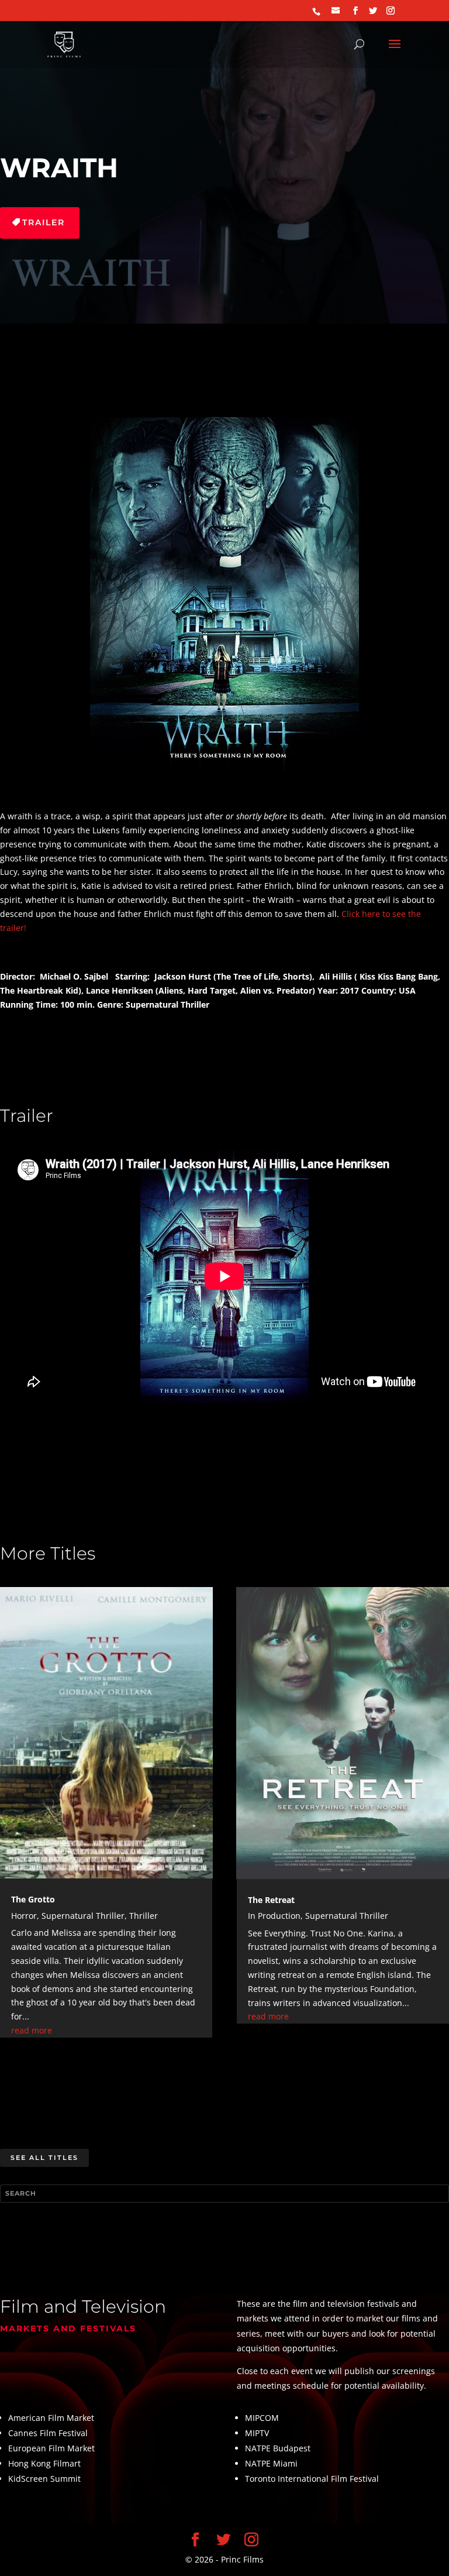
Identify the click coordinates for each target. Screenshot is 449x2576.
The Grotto (33, 1899)
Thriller (144, 1916)
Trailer (44, 222)
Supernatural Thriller (83, 1916)
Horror (24, 1916)
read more (32, 2030)
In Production (274, 1916)
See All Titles (44, 2158)
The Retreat (271, 1900)
